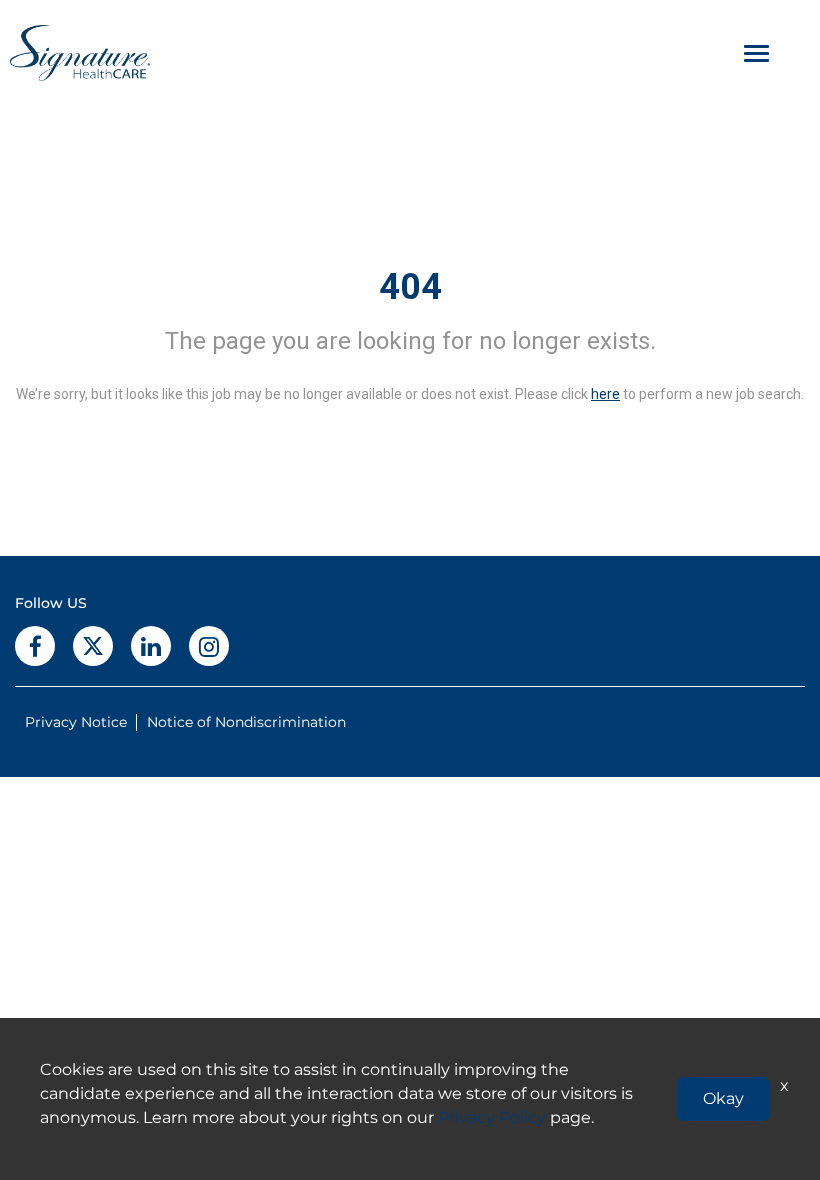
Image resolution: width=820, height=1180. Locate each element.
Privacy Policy (492, 1117)
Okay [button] (723, 1098)
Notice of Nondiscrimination (246, 722)
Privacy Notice (76, 722)
